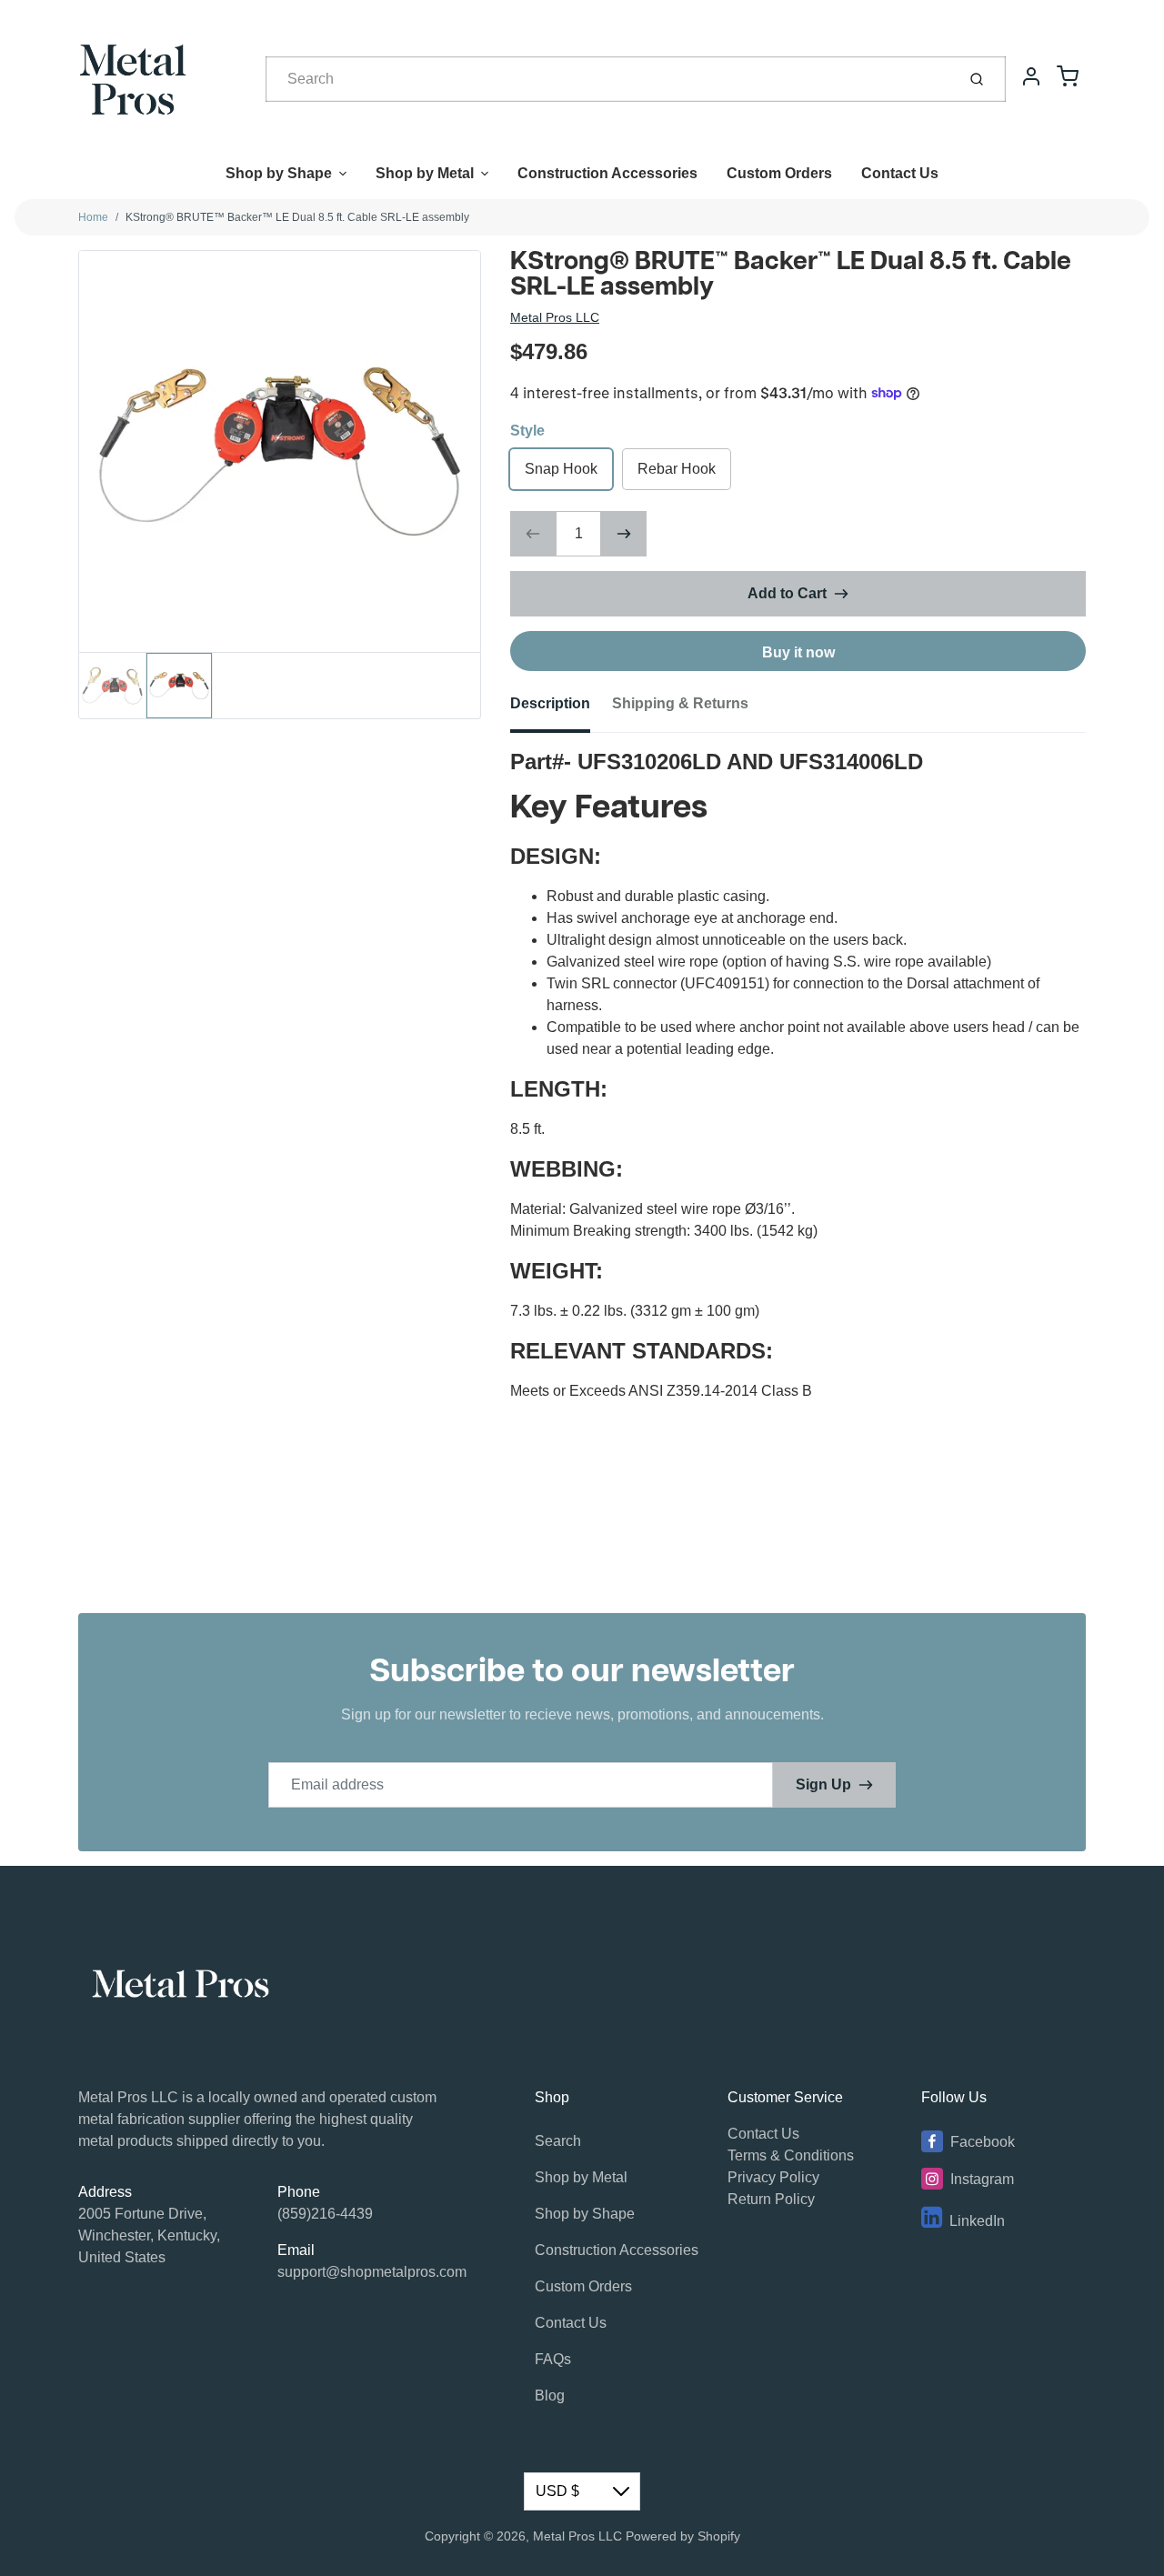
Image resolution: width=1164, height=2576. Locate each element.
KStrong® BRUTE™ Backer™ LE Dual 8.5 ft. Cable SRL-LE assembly (297, 217)
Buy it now (798, 652)
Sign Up (823, 1784)
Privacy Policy (773, 2177)
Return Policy (771, 2199)
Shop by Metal (425, 173)
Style (527, 431)
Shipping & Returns (680, 703)
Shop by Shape (279, 173)
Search (558, 2141)
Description (550, 703)
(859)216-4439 (325, 2214)
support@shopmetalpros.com (372, 2272)
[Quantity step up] (624, 534)
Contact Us (900, 173)
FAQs (553, 2359)
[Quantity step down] (533, 534)
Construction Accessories (607, 173)
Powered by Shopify (683, 2536)
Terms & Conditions (791, 2155)
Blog (550, 2396)
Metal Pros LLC (555, 317)
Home (93, 217)
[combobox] (609, 79)
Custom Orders (779, 173)
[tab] (561, 709)
